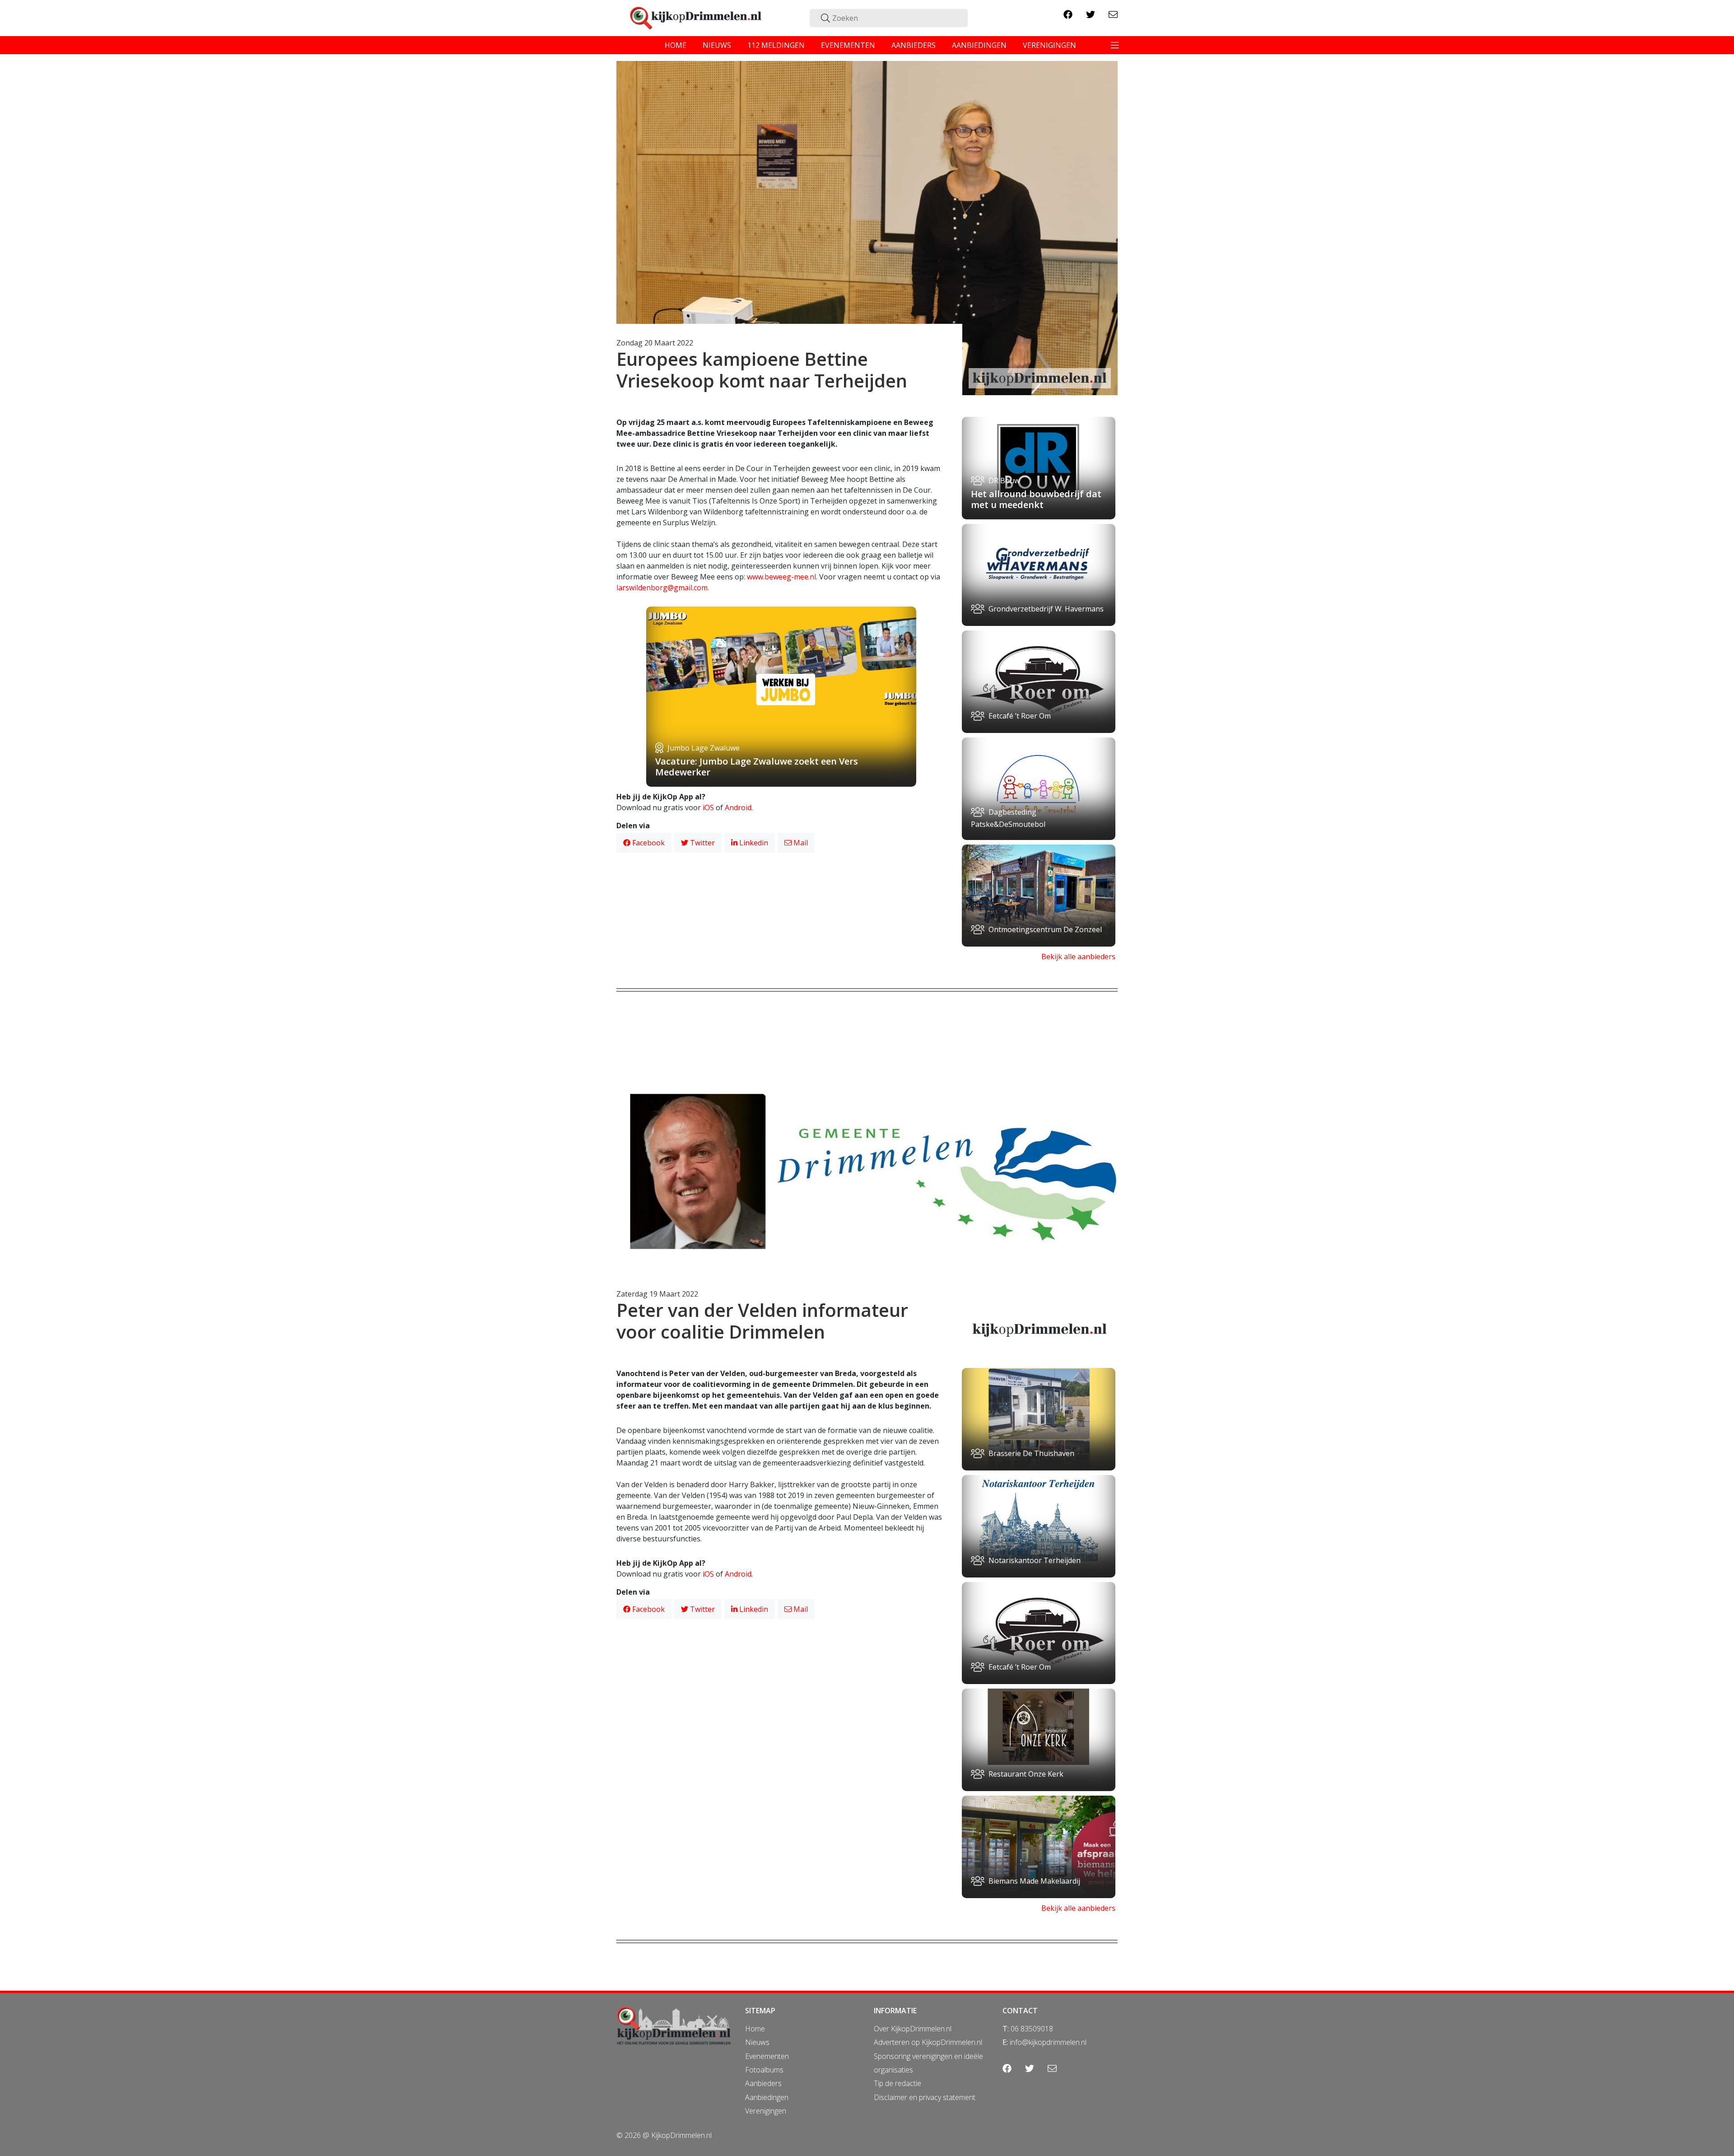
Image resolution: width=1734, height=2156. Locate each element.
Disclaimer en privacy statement (925, 2097)
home (676, 45)
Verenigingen (766, 2111)
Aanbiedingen (767, 2097)
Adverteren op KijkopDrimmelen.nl (928, 2042)
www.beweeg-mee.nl (781, 577)
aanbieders (914, 45)
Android (738, 807)
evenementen (848, 45)
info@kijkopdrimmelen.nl (1048, 2042)
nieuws (717, 45)
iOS (708, 807)
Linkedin (753, 843)
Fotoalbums (764, 2070)
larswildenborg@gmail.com (662, 588)
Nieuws (757, 2042)
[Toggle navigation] (1115, 45)
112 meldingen (776, 45)
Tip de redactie (897, 2083)
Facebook (648, 843)
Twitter (702, 843)
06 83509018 (1032, 2029)
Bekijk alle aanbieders (1078, 957)
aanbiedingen (979, 45)
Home (755, 2029)
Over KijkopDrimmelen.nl (913, 2029)
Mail (800, 843)
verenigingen (1049, 45)
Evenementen (767, 2056)
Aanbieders (763, 2083)
